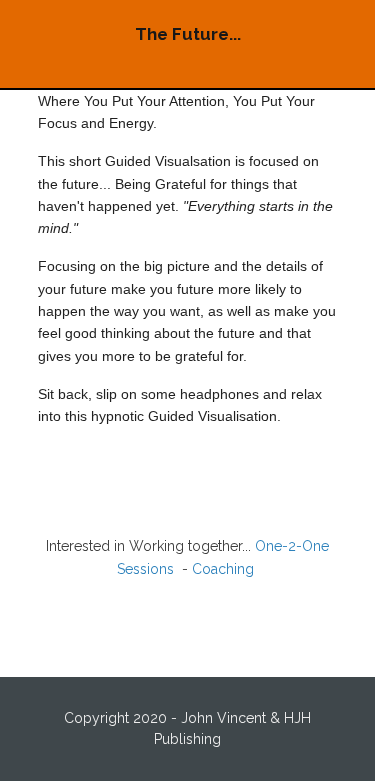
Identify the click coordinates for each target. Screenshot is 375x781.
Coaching (225, 569)
